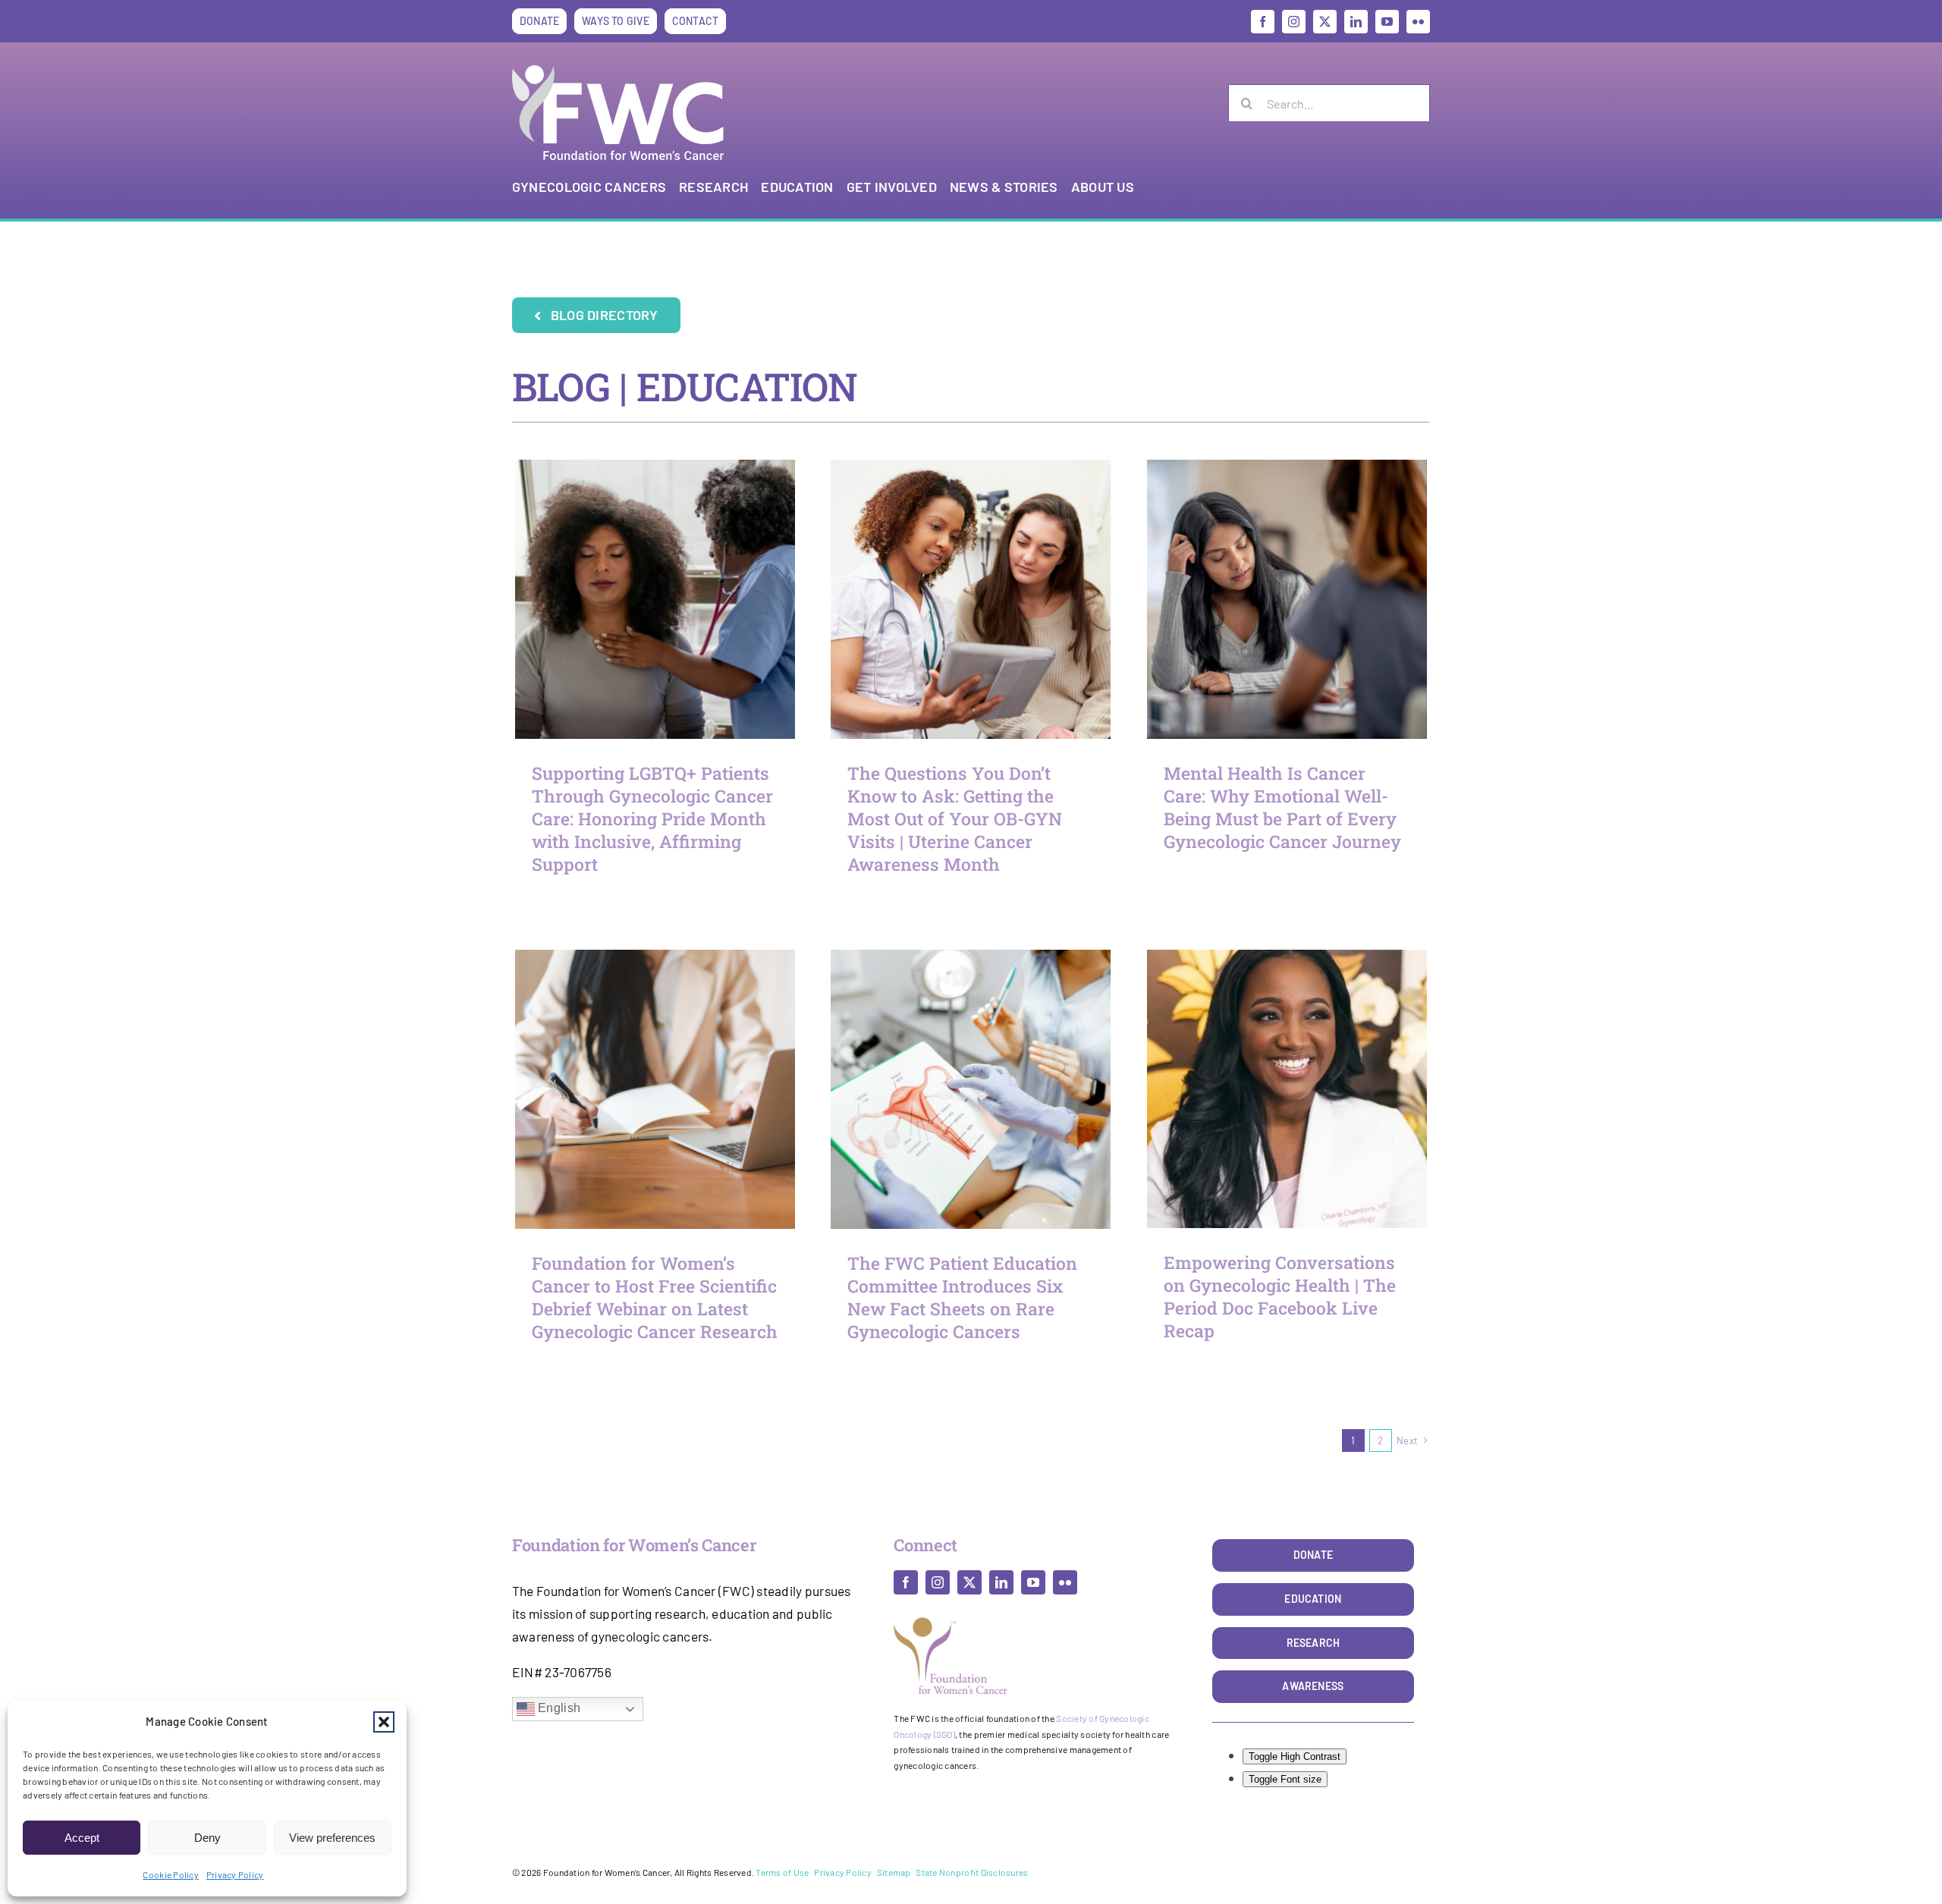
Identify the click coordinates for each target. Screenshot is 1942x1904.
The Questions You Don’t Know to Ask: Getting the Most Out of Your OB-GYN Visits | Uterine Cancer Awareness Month (955, 818)
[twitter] (1325, 22)
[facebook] (1263, 22)
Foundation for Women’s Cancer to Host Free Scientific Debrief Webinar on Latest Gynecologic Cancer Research (655, 1297)
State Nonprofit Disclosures (972, 1872)
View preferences (332, 1838)
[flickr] (1418, 22)
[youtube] (1387, 22)
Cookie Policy (170, 1874)
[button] (384, 1722)
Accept (82, 1838)
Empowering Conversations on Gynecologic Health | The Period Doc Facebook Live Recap (1280, 1296)
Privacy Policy (235, 1874)
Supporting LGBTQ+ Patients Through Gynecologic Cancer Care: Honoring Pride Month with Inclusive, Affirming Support (652, 818)
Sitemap (894, 1872)
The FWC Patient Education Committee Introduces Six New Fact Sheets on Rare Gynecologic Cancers (962, 1297)
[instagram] (1294, 22)
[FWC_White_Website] (618, 71)
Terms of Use (782, 1872)
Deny (207, 1838)
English (558, 1709)
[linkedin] (1356, 22)
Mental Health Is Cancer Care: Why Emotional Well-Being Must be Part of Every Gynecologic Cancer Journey (1282, 807)
